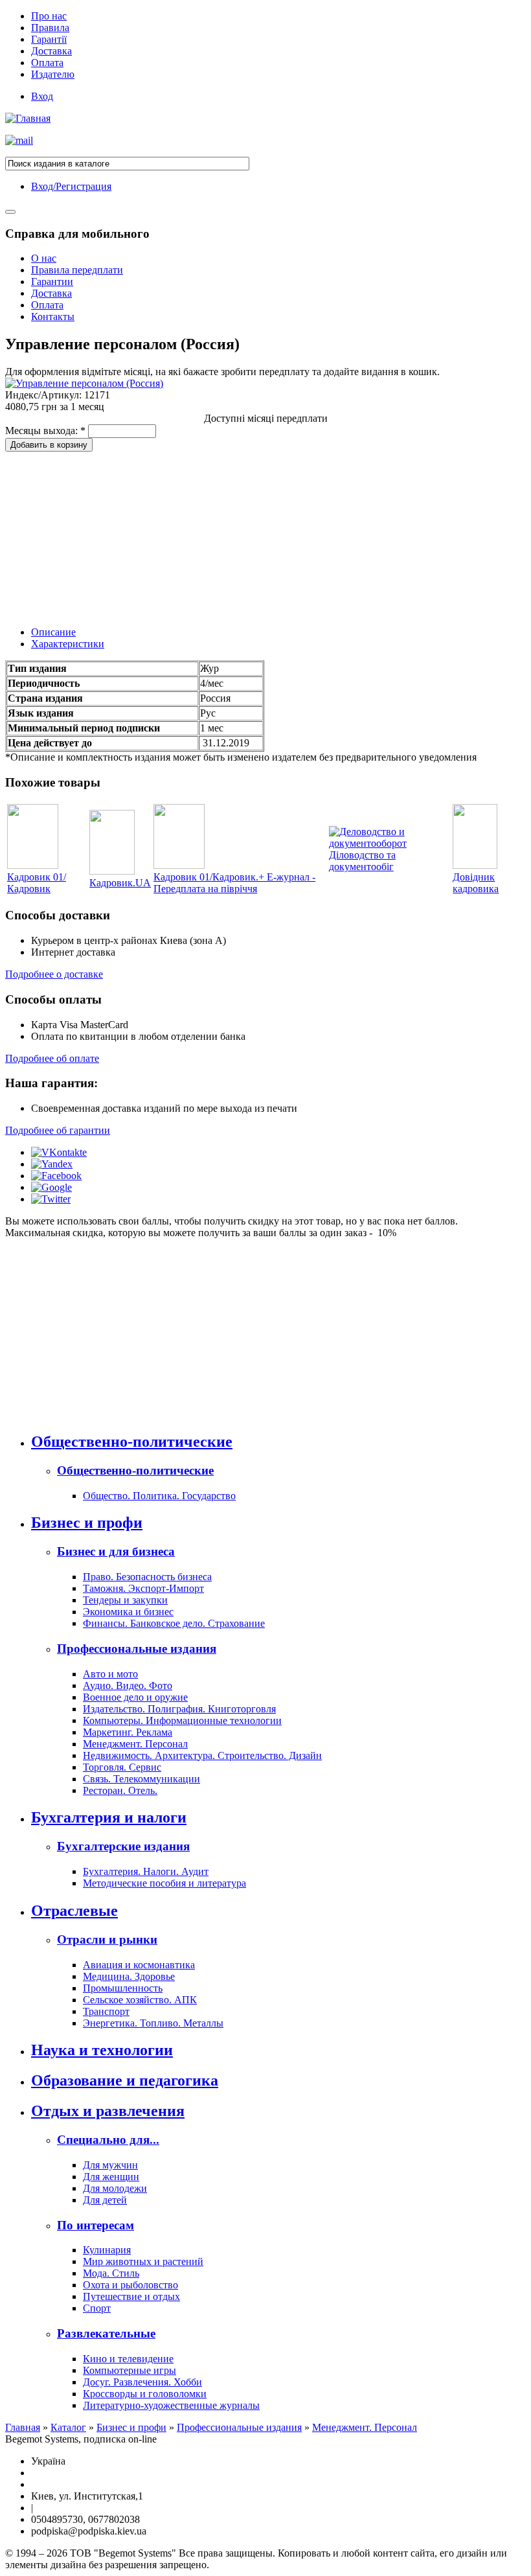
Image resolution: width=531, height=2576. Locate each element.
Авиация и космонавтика (139, 1965)
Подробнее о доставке (54, 974)
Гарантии (52, 282)
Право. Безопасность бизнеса (147, 1577)
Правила (50, 28)
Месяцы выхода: (45, 431)
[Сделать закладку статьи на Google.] (51, 1187)
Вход (42, 96)
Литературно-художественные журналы (171, 2405)
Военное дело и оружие (135, 1697)
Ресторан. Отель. (120, 1790)
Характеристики (68, 644)
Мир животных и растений (143, 2261)
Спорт (97, 2308)
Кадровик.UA (120, 883)
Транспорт (106, 2011)
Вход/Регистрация (71, 186)
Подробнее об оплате (52, 1058)
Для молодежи (115, 2188)
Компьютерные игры (130, 2370)
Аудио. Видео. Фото (128, 1685)
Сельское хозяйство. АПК (140, 2000)
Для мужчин (110, 2165)
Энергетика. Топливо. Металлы (153, 2023)
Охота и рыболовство (130, 2285)
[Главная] (28, 118)
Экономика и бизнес (128, 1612)
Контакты (53, 316)
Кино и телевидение (128, 2359)
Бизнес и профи (87, 1523)
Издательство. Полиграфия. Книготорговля (179, 1709)
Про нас (49, 16)
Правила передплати (77, 270)
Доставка (51, 51)
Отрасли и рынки (107, 1939)
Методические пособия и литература (164, 1883)
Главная (23, 2427)
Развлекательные (106, 2333)
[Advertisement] (102, 533)
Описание (53, 632)
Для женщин (111, 2177)
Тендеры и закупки (125, 1600)
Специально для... (108, 2140)
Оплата (47, 63)
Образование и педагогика (125, 2080)
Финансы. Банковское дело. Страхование (174, 1623)
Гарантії (49, 39)
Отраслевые (74, 1911)
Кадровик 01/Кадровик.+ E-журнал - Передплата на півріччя (234, 883)
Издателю (53, 74)
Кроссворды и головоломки (145, 2394)
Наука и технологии (102, 2050)
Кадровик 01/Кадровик (37, 883)
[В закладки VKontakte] (59, 1152)
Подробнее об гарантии (58, 1130)
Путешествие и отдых (131, 2296)
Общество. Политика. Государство (159, 1496)
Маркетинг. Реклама (128, 1732)
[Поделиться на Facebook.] (56, 1176)
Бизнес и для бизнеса (116, 1551)
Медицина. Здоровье (129, 1976)
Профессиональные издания (137, 1649)
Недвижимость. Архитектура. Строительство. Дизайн (202, 1755)
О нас (44, 258)
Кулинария (107, 2250)
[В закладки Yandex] (52, 1164)
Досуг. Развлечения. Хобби (142, 2382)
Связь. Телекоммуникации (141, 1779)
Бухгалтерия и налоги (109, 1817)
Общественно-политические (132, 1442)
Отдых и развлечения (108, 2111)
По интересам (96, 2225)
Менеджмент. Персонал (135, 1744)
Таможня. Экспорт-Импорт (143, 1588)
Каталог (68, 2427)
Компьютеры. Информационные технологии (182, 1720)
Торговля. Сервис (122, 1767)
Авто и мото (110, 1674)
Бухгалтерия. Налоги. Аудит (146, 1871)
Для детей (105, 2200)
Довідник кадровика (476, 883)
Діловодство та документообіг (362, 861)
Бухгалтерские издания (123, 1846)
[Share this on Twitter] (51, 1199)
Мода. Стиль (111, 2273)
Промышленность (123, 1988)
